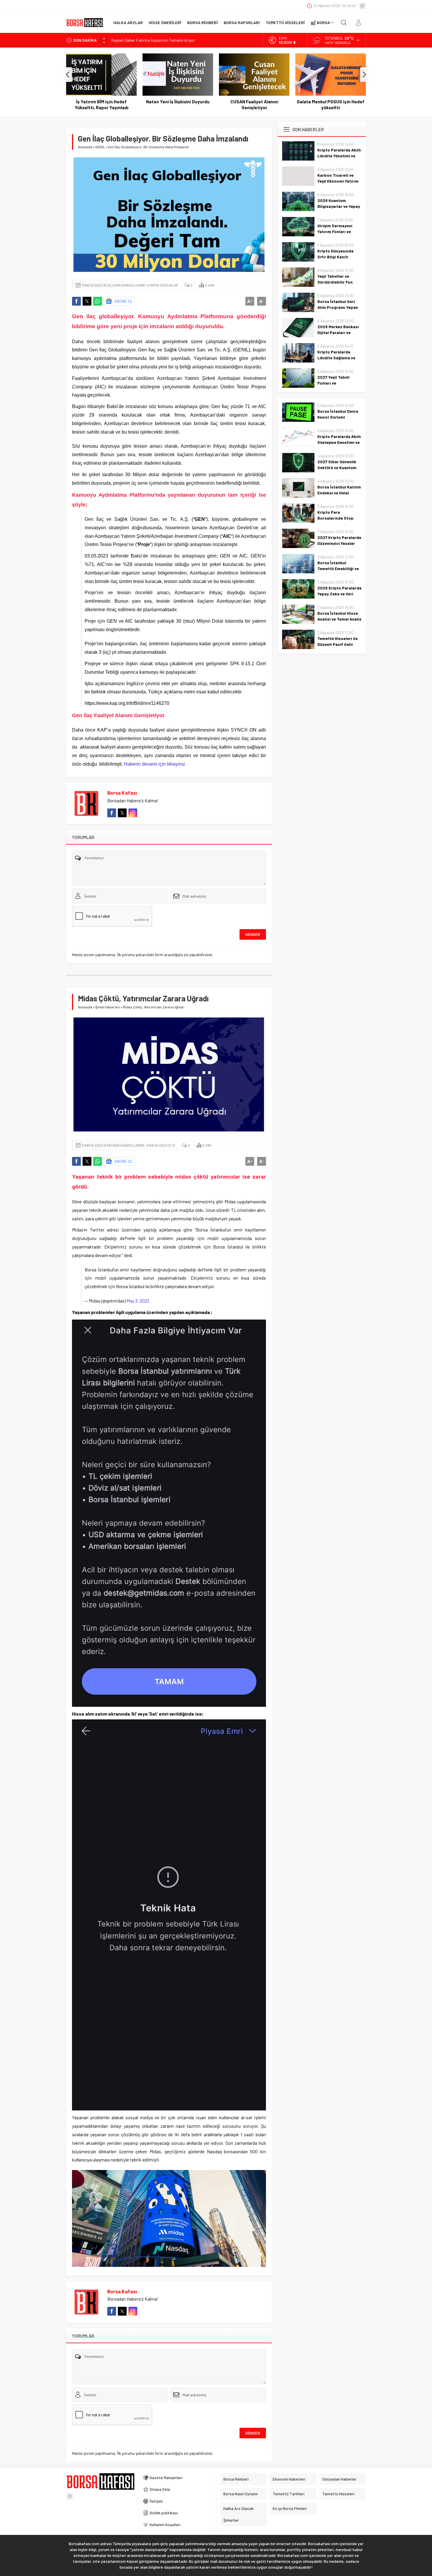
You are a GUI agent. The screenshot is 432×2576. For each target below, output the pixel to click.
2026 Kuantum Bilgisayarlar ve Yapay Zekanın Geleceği (339, 206)
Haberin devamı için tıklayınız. (155, 764)
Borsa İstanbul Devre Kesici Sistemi (338, 414)
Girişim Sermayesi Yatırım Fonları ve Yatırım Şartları (335, 231)
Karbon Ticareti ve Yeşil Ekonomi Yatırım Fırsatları (338, 181)
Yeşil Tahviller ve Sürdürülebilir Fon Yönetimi (335, 282)
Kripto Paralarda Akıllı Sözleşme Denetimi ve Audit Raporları (339, 442)
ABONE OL (124, 301)
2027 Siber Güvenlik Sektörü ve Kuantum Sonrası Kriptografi (337, 467)
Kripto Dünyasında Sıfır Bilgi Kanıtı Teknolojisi (335, 257)
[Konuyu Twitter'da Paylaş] (87, 301)
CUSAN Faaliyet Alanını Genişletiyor (178, 105)
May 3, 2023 (138, 1298)
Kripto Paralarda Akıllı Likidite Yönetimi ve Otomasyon (339, 156)
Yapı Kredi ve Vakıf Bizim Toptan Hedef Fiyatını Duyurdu (331, 105)
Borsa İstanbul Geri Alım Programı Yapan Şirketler (338, 307)
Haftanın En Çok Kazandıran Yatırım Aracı (148, 40)
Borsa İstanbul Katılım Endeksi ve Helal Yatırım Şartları (339, 493)
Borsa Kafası (122, 793)
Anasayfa (85, 147)
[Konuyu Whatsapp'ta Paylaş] (98, 301)
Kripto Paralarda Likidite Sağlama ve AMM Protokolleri (336, 358)
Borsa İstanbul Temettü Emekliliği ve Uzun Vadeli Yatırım (338, 568)
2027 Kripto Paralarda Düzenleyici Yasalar (339, 540)
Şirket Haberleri (108, 1007)
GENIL (100, 147)
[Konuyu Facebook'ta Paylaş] (76, 301)
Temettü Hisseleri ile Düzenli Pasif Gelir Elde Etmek (338, 644)
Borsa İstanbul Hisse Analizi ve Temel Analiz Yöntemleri (339, 619)
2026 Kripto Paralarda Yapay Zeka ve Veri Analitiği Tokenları (339, 594)
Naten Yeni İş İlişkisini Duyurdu (101, 102)
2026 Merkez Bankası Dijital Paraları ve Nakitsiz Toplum (338, 332)
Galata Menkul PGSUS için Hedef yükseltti (254, 105)
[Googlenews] (362, 6)
